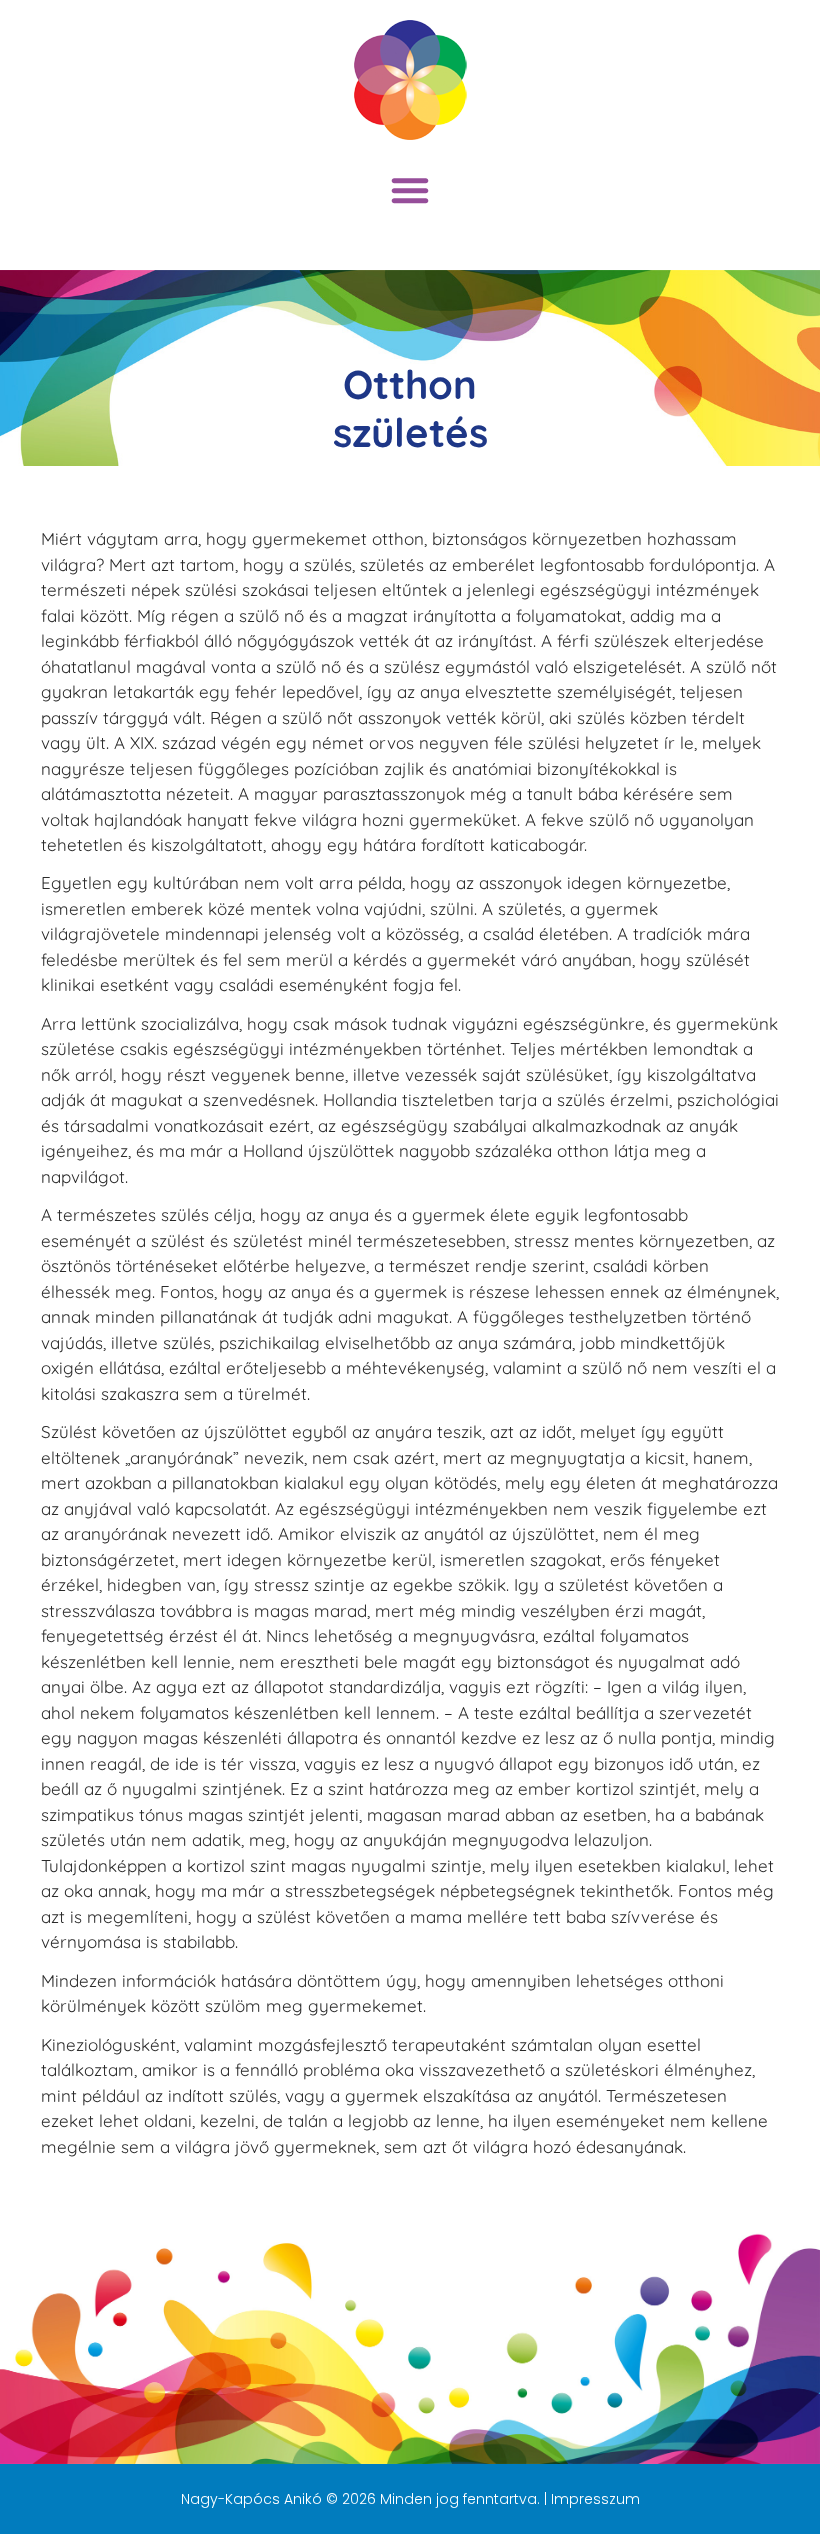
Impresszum (595, 2499)
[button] (410, 190)
